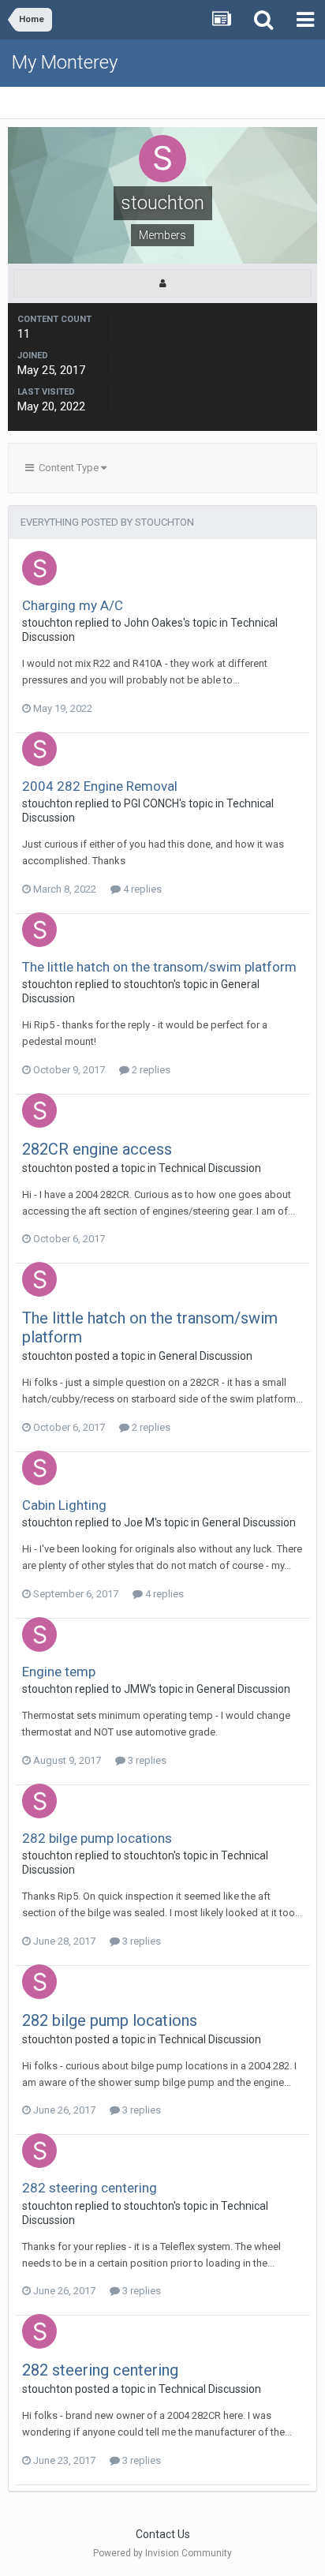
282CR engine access (97, 1149)
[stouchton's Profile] (162, 283)
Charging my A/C (73, 605)
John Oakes (153, 623)
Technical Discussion (210, 1168)
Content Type (67, 468)
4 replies (141, 889)
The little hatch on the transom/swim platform (159, 967)
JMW (136, 1689)
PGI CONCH (151, 803)
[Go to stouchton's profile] (39, 568)
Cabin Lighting (64, 1505)
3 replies (146, 1760)
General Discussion (205, 1356)
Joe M (139, 1522)
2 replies (150, 1070)
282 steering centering (90, 2188)
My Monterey (65, 62)
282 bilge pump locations (97, 1838)
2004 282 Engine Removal (100, 786)
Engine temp (59, 1672)
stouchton (47, 623)
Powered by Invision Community (162, 2553)
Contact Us (163, 2534)
